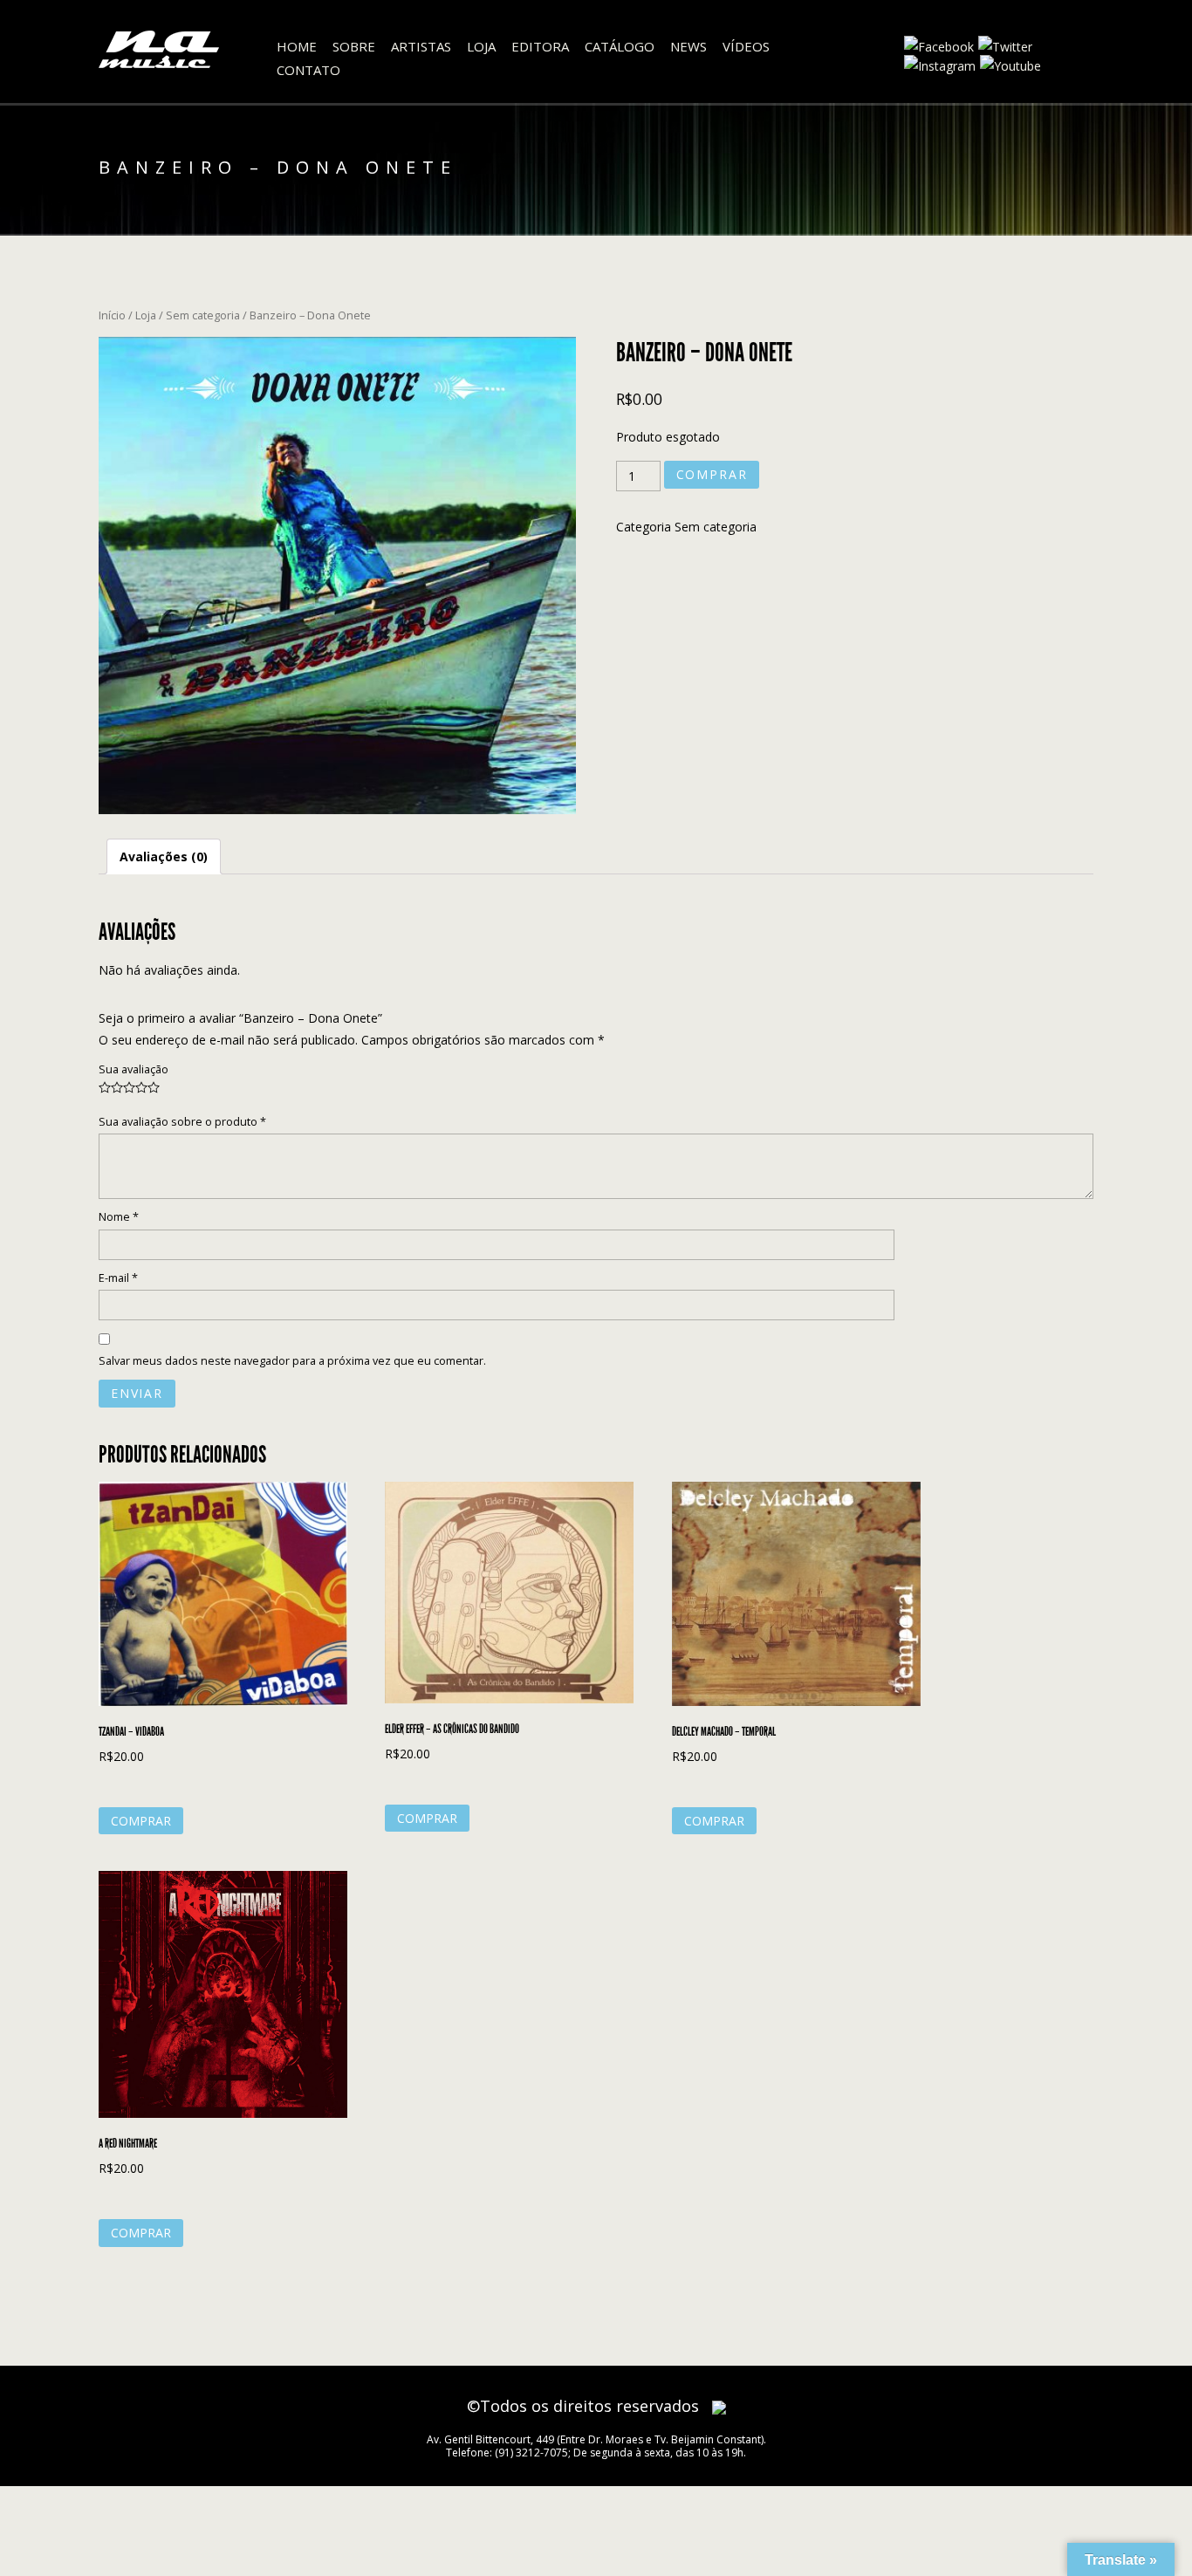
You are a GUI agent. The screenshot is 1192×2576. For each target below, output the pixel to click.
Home (297, 46)
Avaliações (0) (164, 856)
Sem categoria (203, 315)
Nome (119, 1217)
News (688, 46)
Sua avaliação (134, 1069)
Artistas (421, 46)
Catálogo (620, 46)
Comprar (712, 474)
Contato (308, 70)
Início (112, 315)
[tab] (164, 856)
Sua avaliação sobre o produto (182, 1122)
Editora (540, 46)
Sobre (354, 46)
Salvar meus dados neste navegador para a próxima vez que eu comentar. (292, 1361)
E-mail (118, 1278)
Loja (481, 46)
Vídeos (746, 46)
